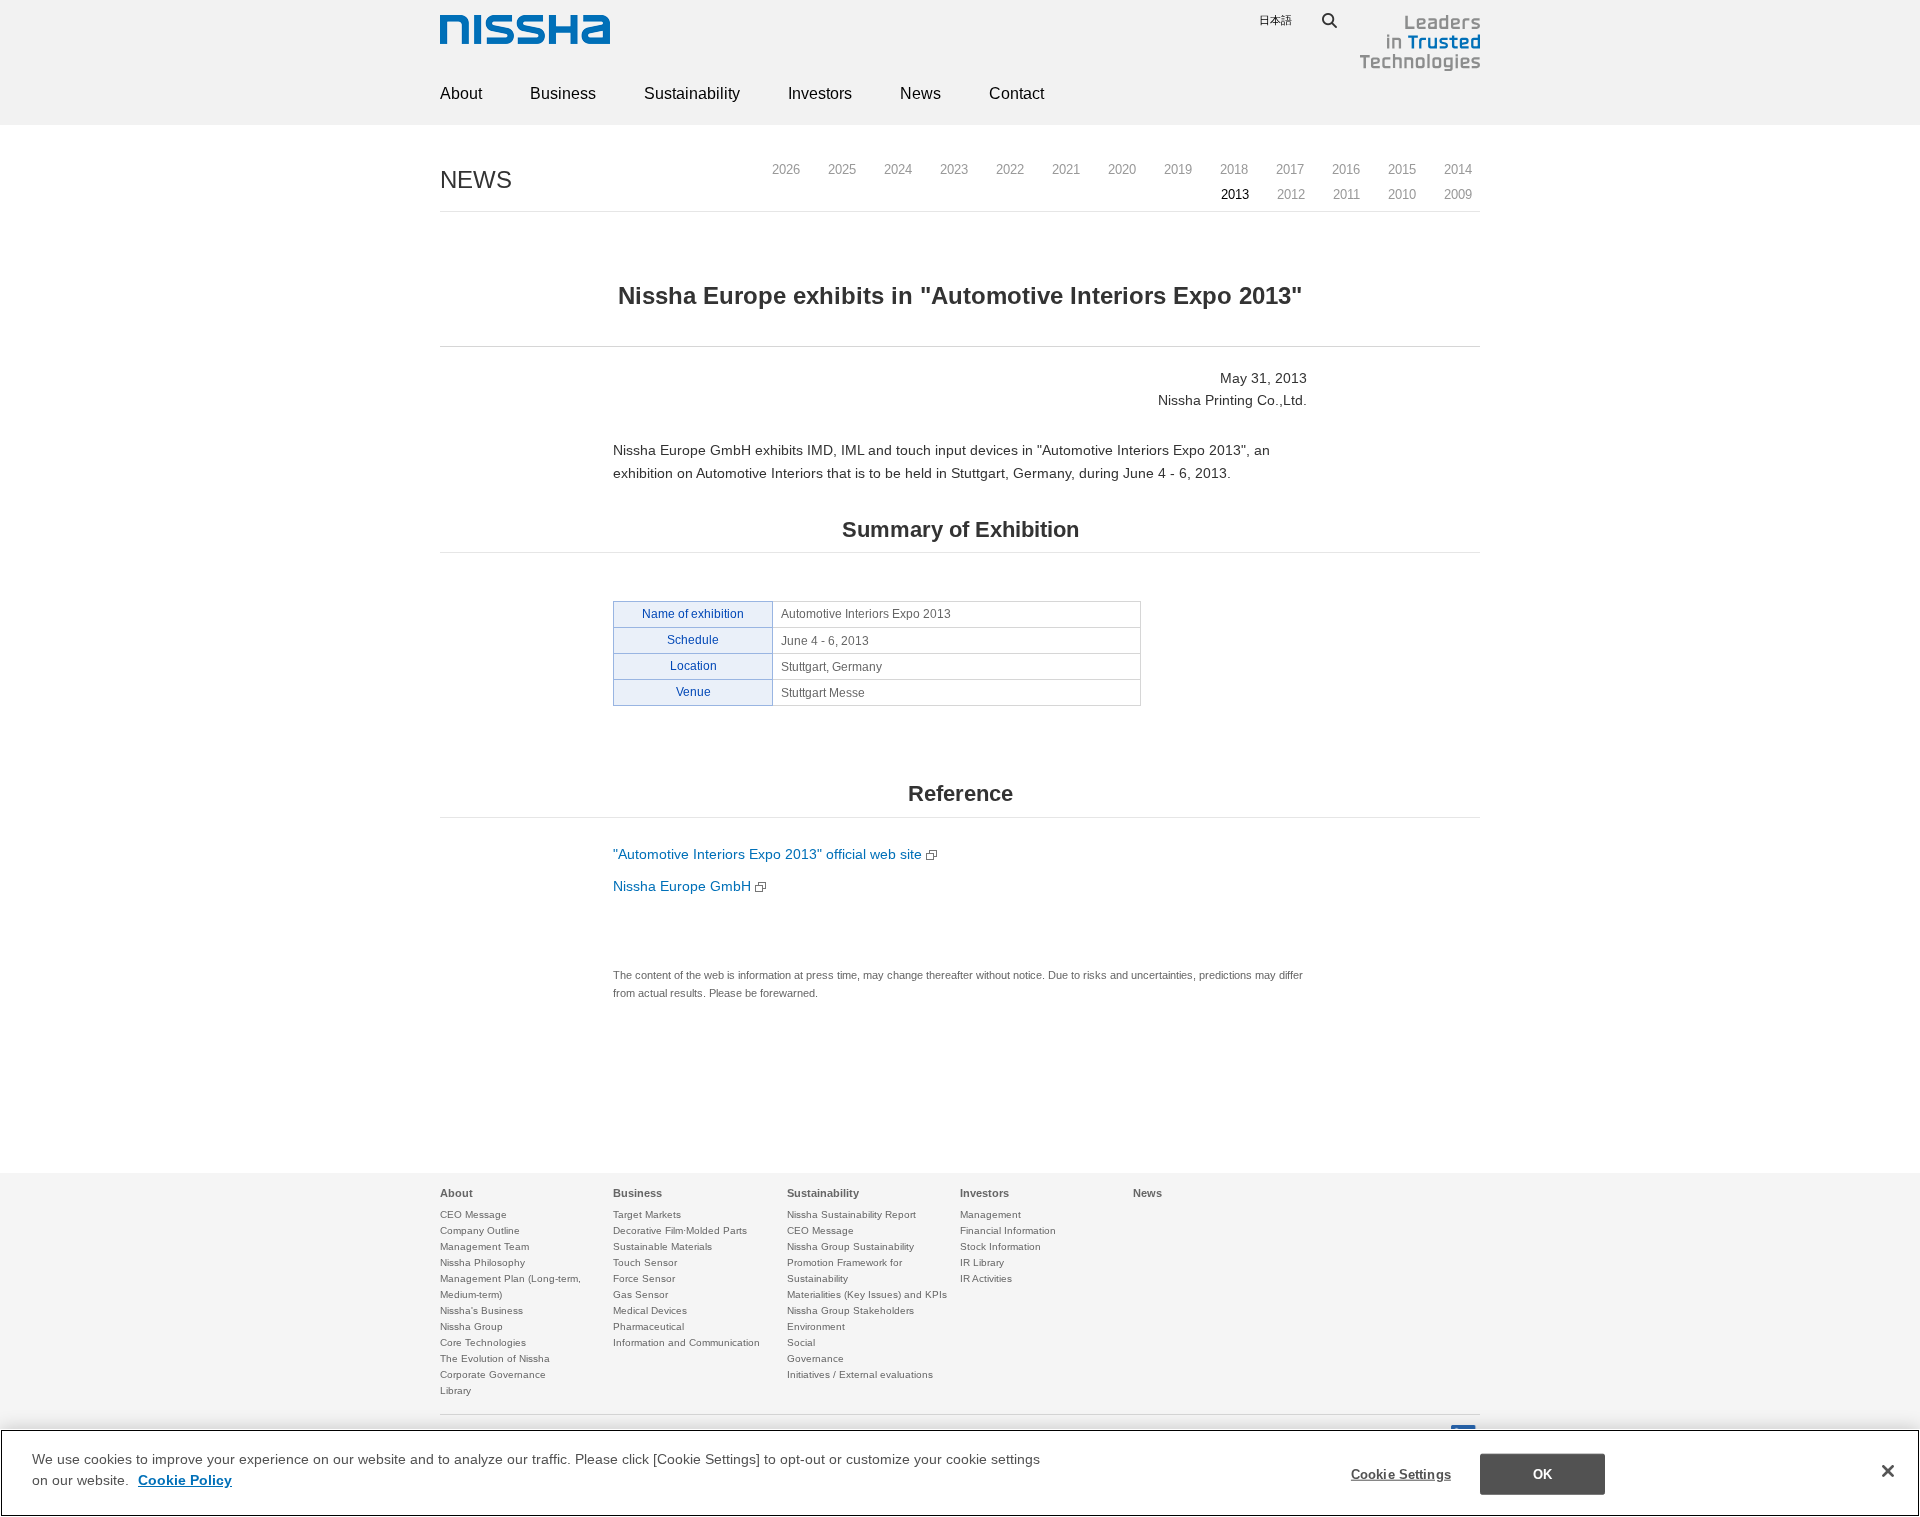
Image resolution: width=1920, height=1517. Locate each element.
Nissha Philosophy (482, 1262)
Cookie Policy (185, 1481)
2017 (1290, 169)
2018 (1234, 169)
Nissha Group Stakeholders (850, 1310)
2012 (1291, 194)
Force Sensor (644, 1278)
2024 (898, 169)
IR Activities (986, 1278)
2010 (1402, 194)
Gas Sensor (640, 1294)
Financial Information (1008, 1230)
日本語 (1275, 20)
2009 (1458, 194)
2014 (1458, 169)
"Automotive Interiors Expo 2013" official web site (767, 854)
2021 (1066, 169)
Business (563, 93)
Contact (1016, 93)
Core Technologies (483, 1342)
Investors (820, 93)
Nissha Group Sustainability (850, 1246)
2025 (842, 169)
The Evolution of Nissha (495, 1358)
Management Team (484, 1246)
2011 (1346, 194)
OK (1542, 1474)
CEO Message (473, 1214)
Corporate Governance (493, 1374)
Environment (816, 1326)
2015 (1402, 169)
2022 (1010, 169)
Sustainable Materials (662, 1246)
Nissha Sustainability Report (851, 1214)
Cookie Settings (1401, 1474)
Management (990, 1214)
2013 (1235, 194)
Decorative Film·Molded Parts (680, 1230)
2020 (1122, 169)
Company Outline (480, 1230)
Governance (815, 1358)
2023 (954, 169)
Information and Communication (686, 1342)
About (461, 93)
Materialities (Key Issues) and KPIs (867, 1294)
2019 (1178, 169)
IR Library (982, 1262)
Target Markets (647, 1214)
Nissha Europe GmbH (684, 886)
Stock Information (1000, 1246)
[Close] (1888, 1471)
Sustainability (692, 93)
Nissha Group (471, 1326)
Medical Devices (650, 1310)
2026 (786, 169)
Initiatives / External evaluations (860, 1374)
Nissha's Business (481, 1310)
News (920, 93)
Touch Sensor (645, 1262)
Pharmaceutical (648, 1326)
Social (801, 1342)
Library (455, 1390)
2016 (1346, 169)
